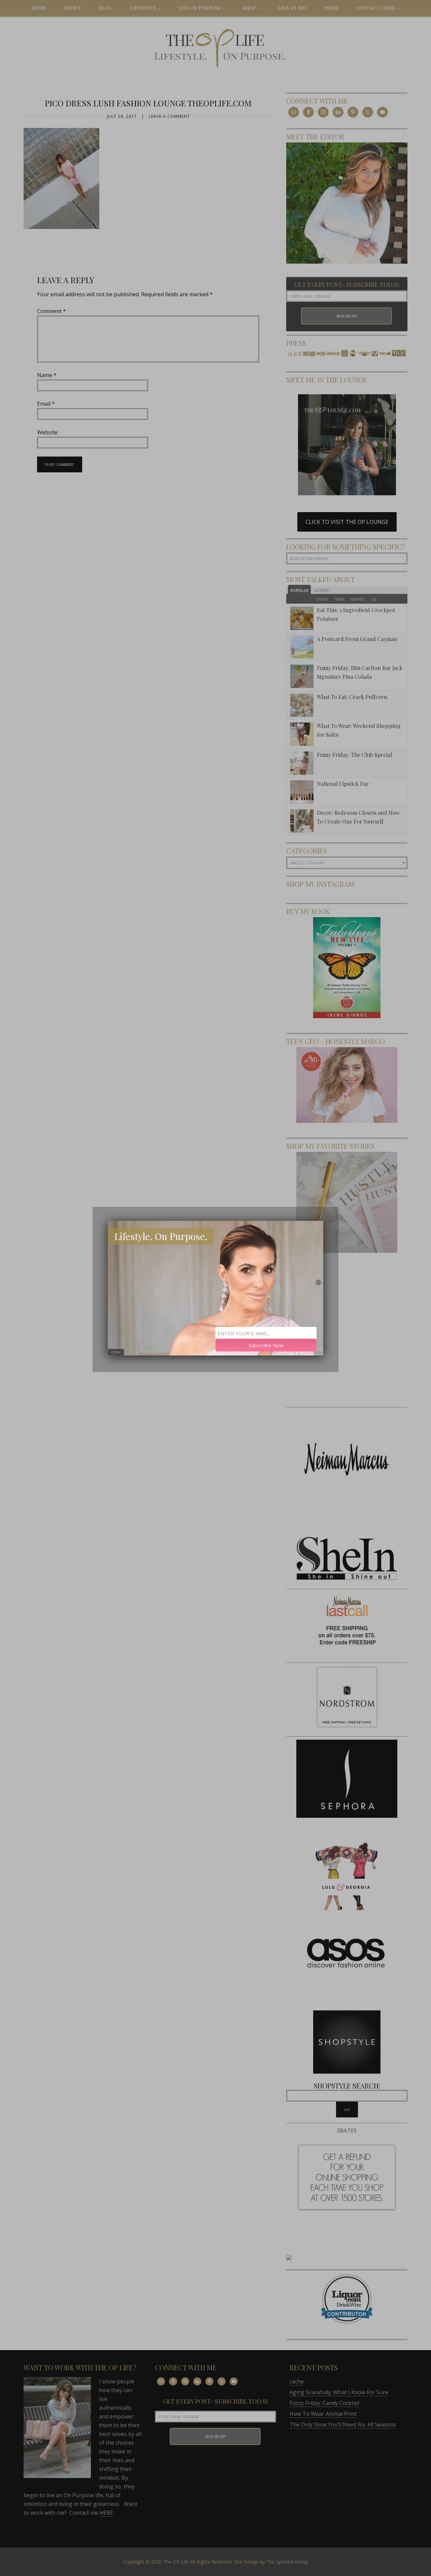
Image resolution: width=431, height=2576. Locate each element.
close (116, 1352)
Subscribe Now (266, 1345)
